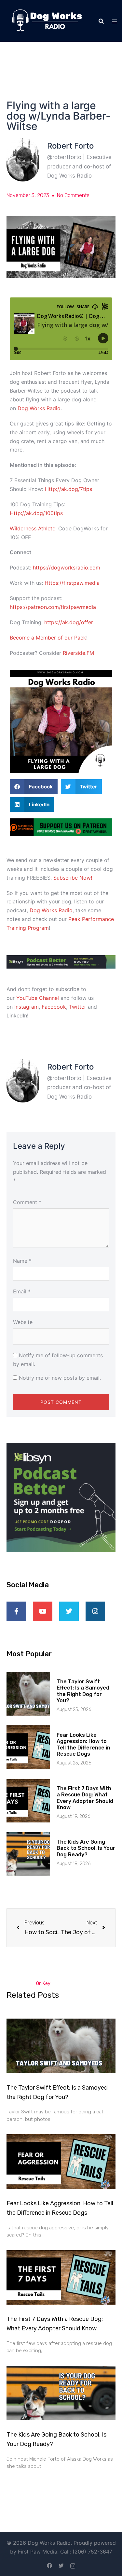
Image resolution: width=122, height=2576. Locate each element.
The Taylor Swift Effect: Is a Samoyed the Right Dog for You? (83, 1691)
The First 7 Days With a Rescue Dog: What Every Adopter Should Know (85, 1798)
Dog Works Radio (39, 408)
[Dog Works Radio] (47, 20)
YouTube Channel (38, 998)
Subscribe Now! (73, 878)
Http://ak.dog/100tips (36, 513)
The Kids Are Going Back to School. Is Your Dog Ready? (86, 1848)
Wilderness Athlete (33, 528)
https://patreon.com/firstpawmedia (53, 607)
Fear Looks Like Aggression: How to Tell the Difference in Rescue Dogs (83, 1744)
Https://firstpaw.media (72, 583)
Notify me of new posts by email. (60, 1378)
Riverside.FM (78, 653)
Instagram (27, 1007)
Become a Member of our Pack (48, 638)
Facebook (54, 1007)
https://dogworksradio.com (67, 568)
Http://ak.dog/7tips (68, 489)
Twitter (78, 1007)
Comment (27, 1202)
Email (22, 1291)
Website (23, 1322)
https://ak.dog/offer (69, 622)
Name (22, 1261)
